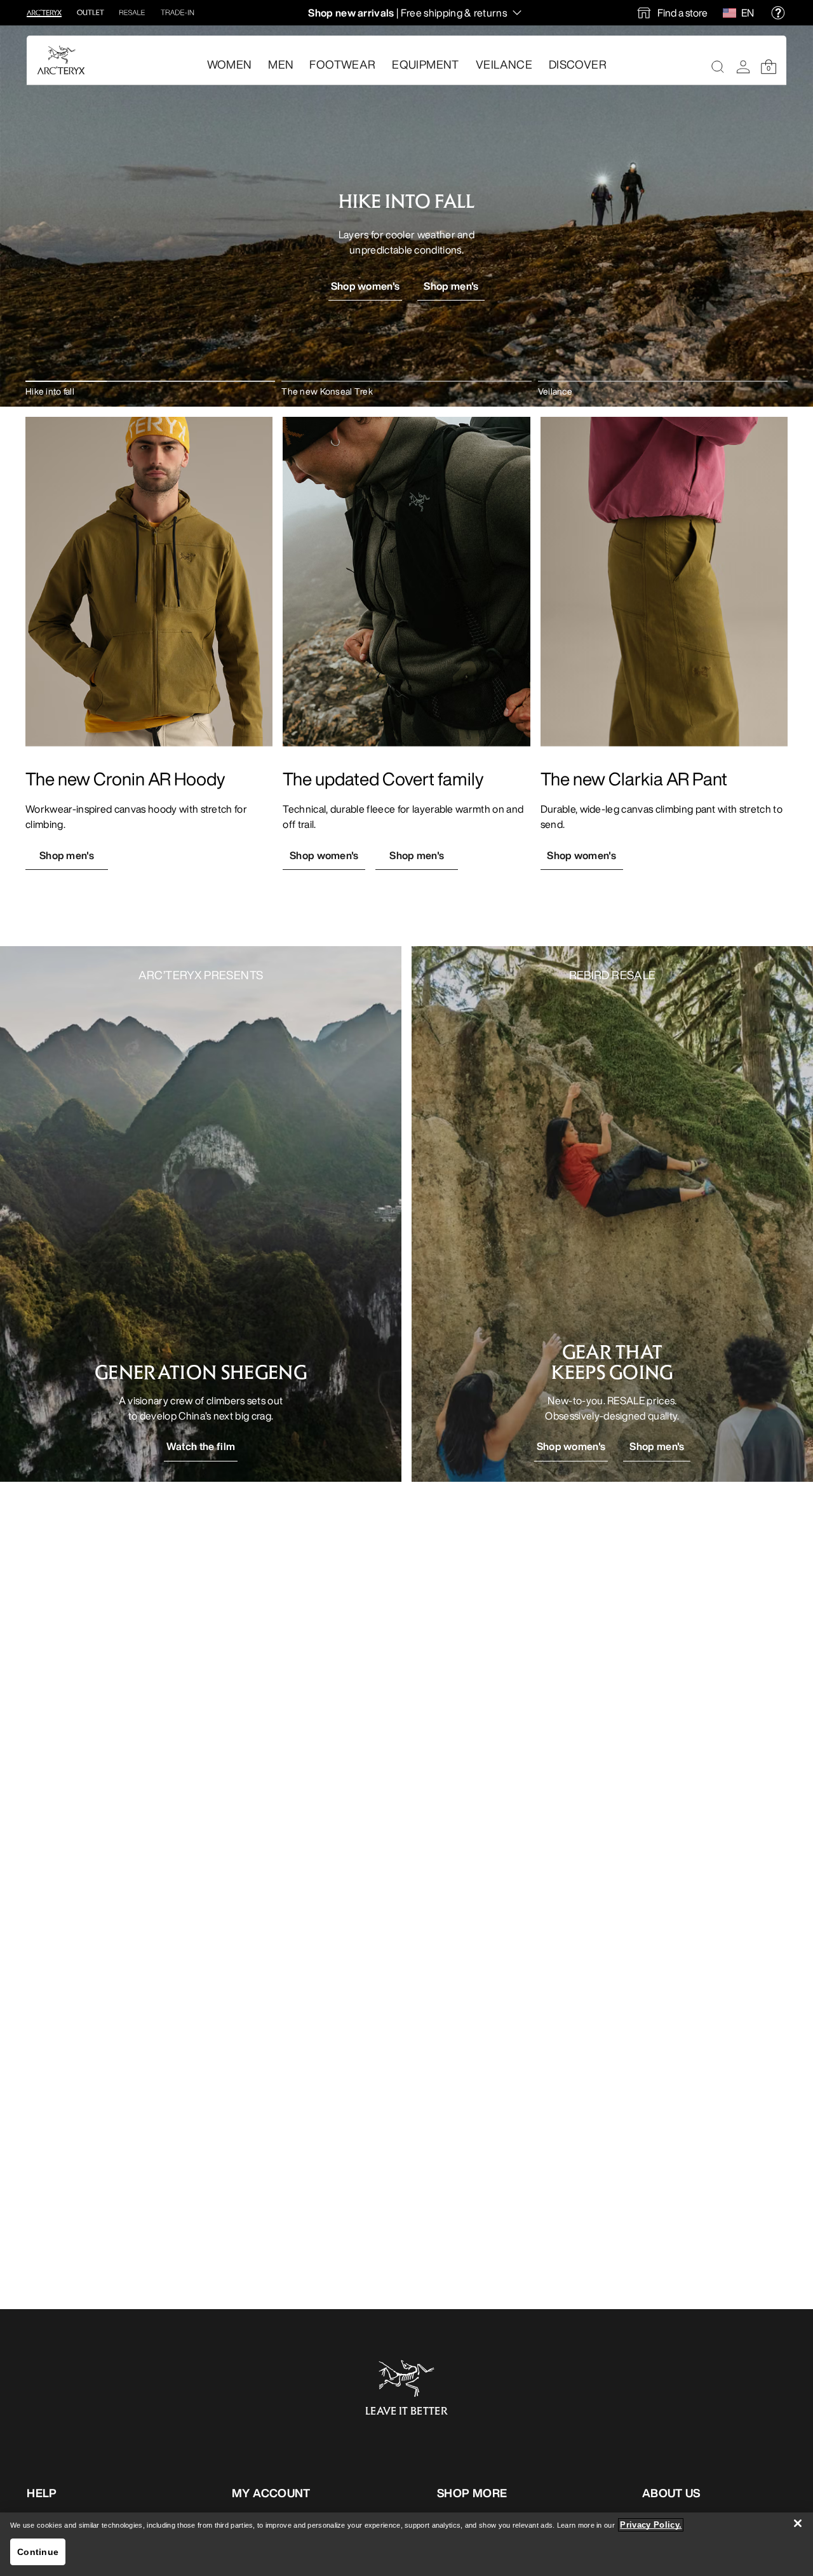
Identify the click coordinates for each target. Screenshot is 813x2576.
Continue (38, 2552)
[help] (778, 13)
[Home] (61, 60)
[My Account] (743, 67)
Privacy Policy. (651, 2525)
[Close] (798, 2523)
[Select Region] (732, 13)
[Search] (718, 67)
